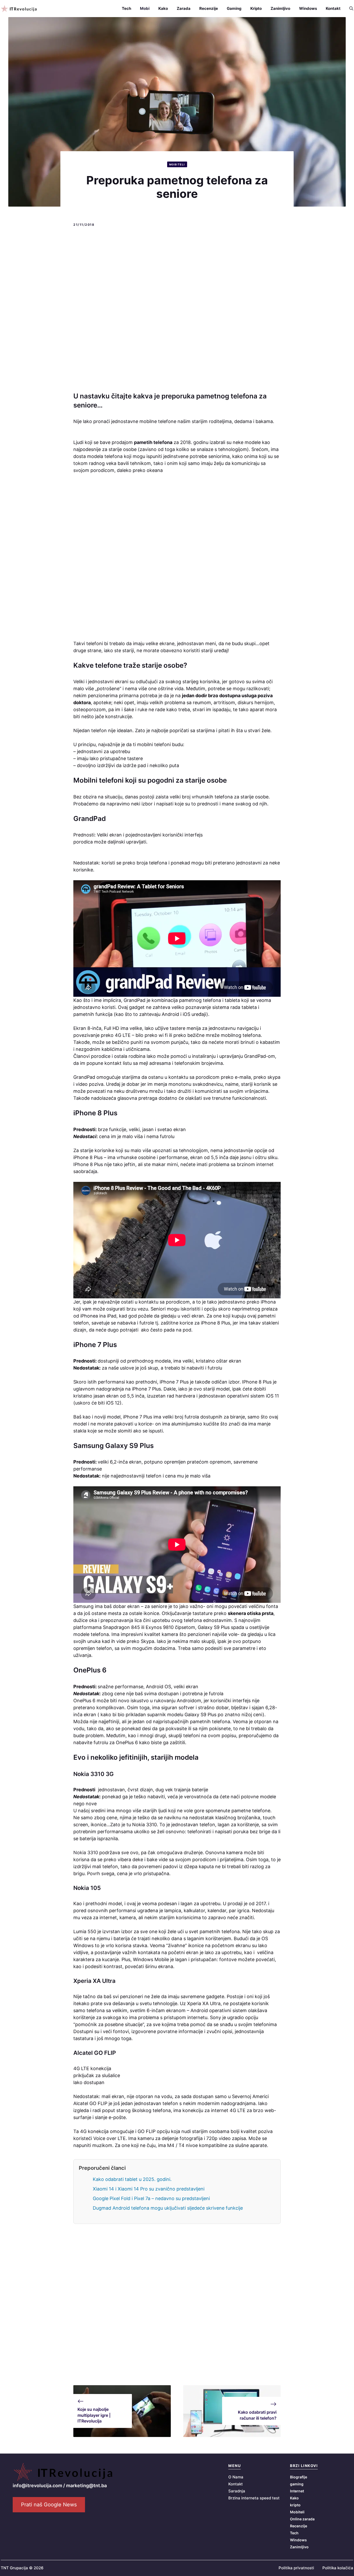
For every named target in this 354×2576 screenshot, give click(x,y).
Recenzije (209, 8)
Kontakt (333, 8)
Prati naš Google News (49, 2505)
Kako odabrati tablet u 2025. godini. (132, 2179)
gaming (297, 2484)
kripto (295, 2505)
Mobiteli (177, 164)
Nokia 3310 (86, 1853)
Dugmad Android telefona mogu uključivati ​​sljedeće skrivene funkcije (168, 2208)
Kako (163, 8)
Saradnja (237, 2491)
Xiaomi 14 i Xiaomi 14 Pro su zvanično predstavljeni (149, 2189)
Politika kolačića (338, 2568)
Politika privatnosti (296, 2568)
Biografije (299, 2477)
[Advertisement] (177, 310)
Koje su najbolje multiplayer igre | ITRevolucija (94, 2415)
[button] (349, 9)
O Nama (236, 2477)
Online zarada (302, 2519)
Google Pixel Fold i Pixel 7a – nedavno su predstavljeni (151, 2198)
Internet (297, 2491)
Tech (126, 8)
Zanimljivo (280, 8)
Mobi (145, 8)
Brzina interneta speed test (254, 2498)
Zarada (184, 8)
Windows (308, 8)
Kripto (256, 8)
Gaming (234, 8)
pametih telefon (152, 442)
